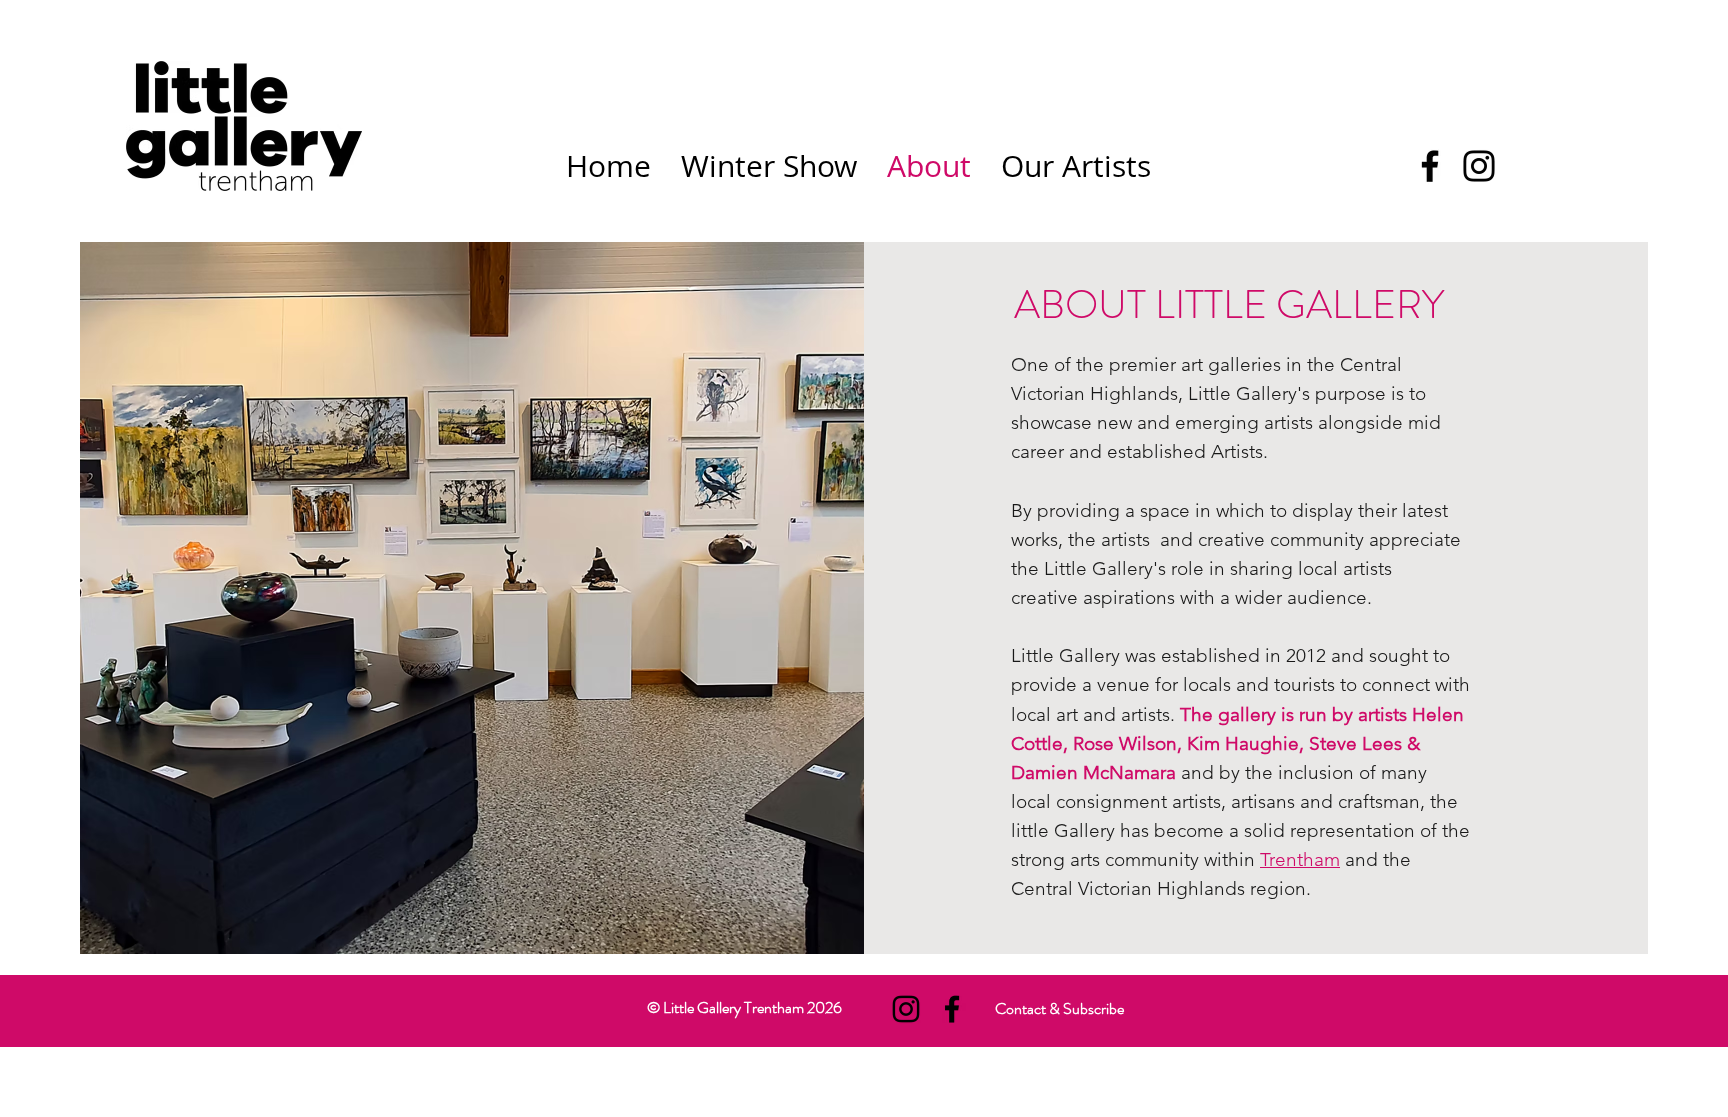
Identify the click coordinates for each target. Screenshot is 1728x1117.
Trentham (1300, 859)
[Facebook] (1430, 166)
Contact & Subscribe (1059, 1008)
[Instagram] (1479, 166)
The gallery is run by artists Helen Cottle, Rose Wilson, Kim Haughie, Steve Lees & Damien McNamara (1237, 743)
